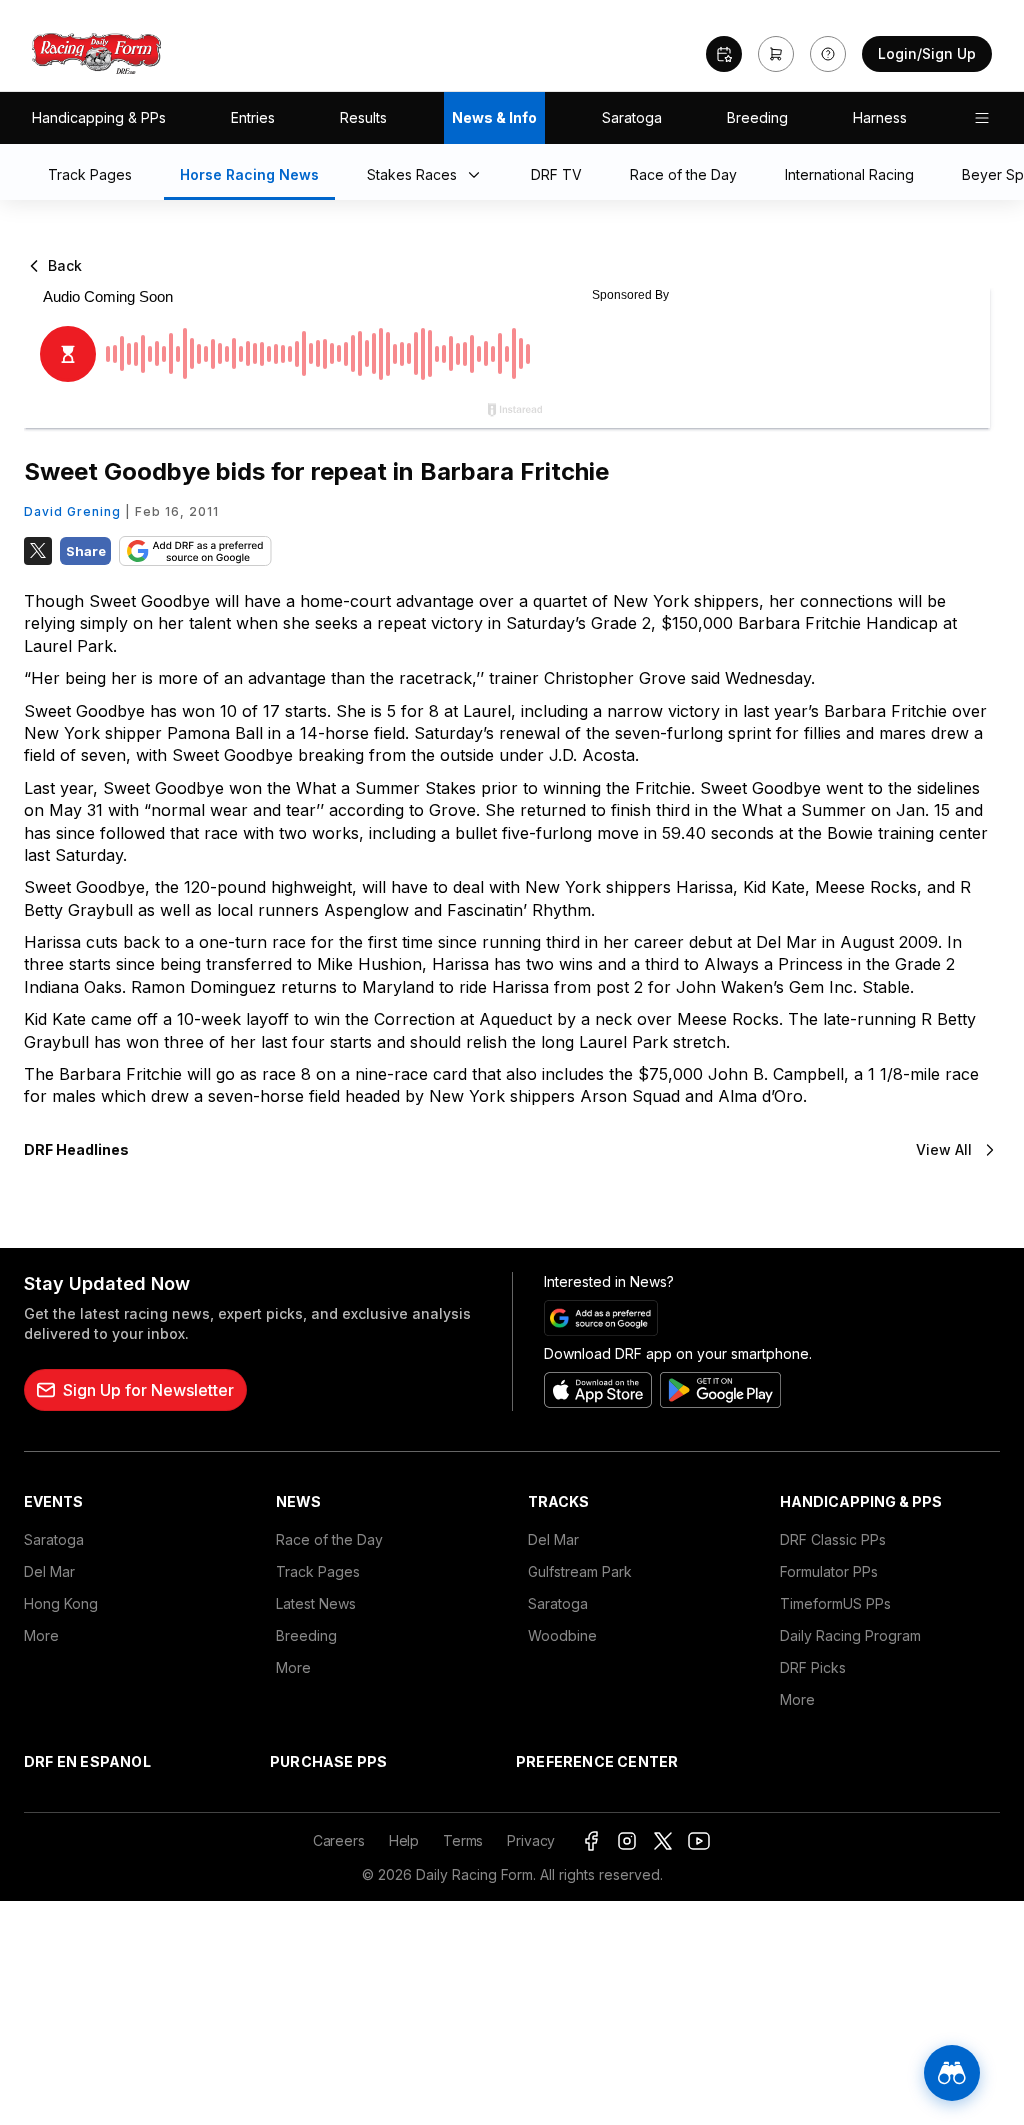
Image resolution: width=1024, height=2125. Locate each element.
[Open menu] (982, 118)
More (41, 1635)
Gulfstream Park (580, 1571)
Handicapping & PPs (99, 117)
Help (404, 1840)
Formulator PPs (829, 1571)
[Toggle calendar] (724, 54)
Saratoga (632, 117)
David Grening (72, 511)
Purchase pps (328, 1761)
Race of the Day (329, 1539)
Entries (253, 117)
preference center (597, 1761)
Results (363, 117)
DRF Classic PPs (833, 1539)
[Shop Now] (776, 54)
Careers (339, 1840)
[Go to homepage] (97, 54)
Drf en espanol (87, 1761)
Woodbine (562, 1635)
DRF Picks (813, 1667)
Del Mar (49, 1571)
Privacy (531, 1840)
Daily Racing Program (850, 1635)
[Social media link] (591, 1841)
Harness (880, 117)
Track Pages (318, 1571)
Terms (463, 1840)
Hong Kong (61, 1603)
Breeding (757, 117)
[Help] (828, 54)
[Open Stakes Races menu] (478, 176)
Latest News (316, 1603)
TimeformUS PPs (835, 1603)
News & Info (494, 117)
